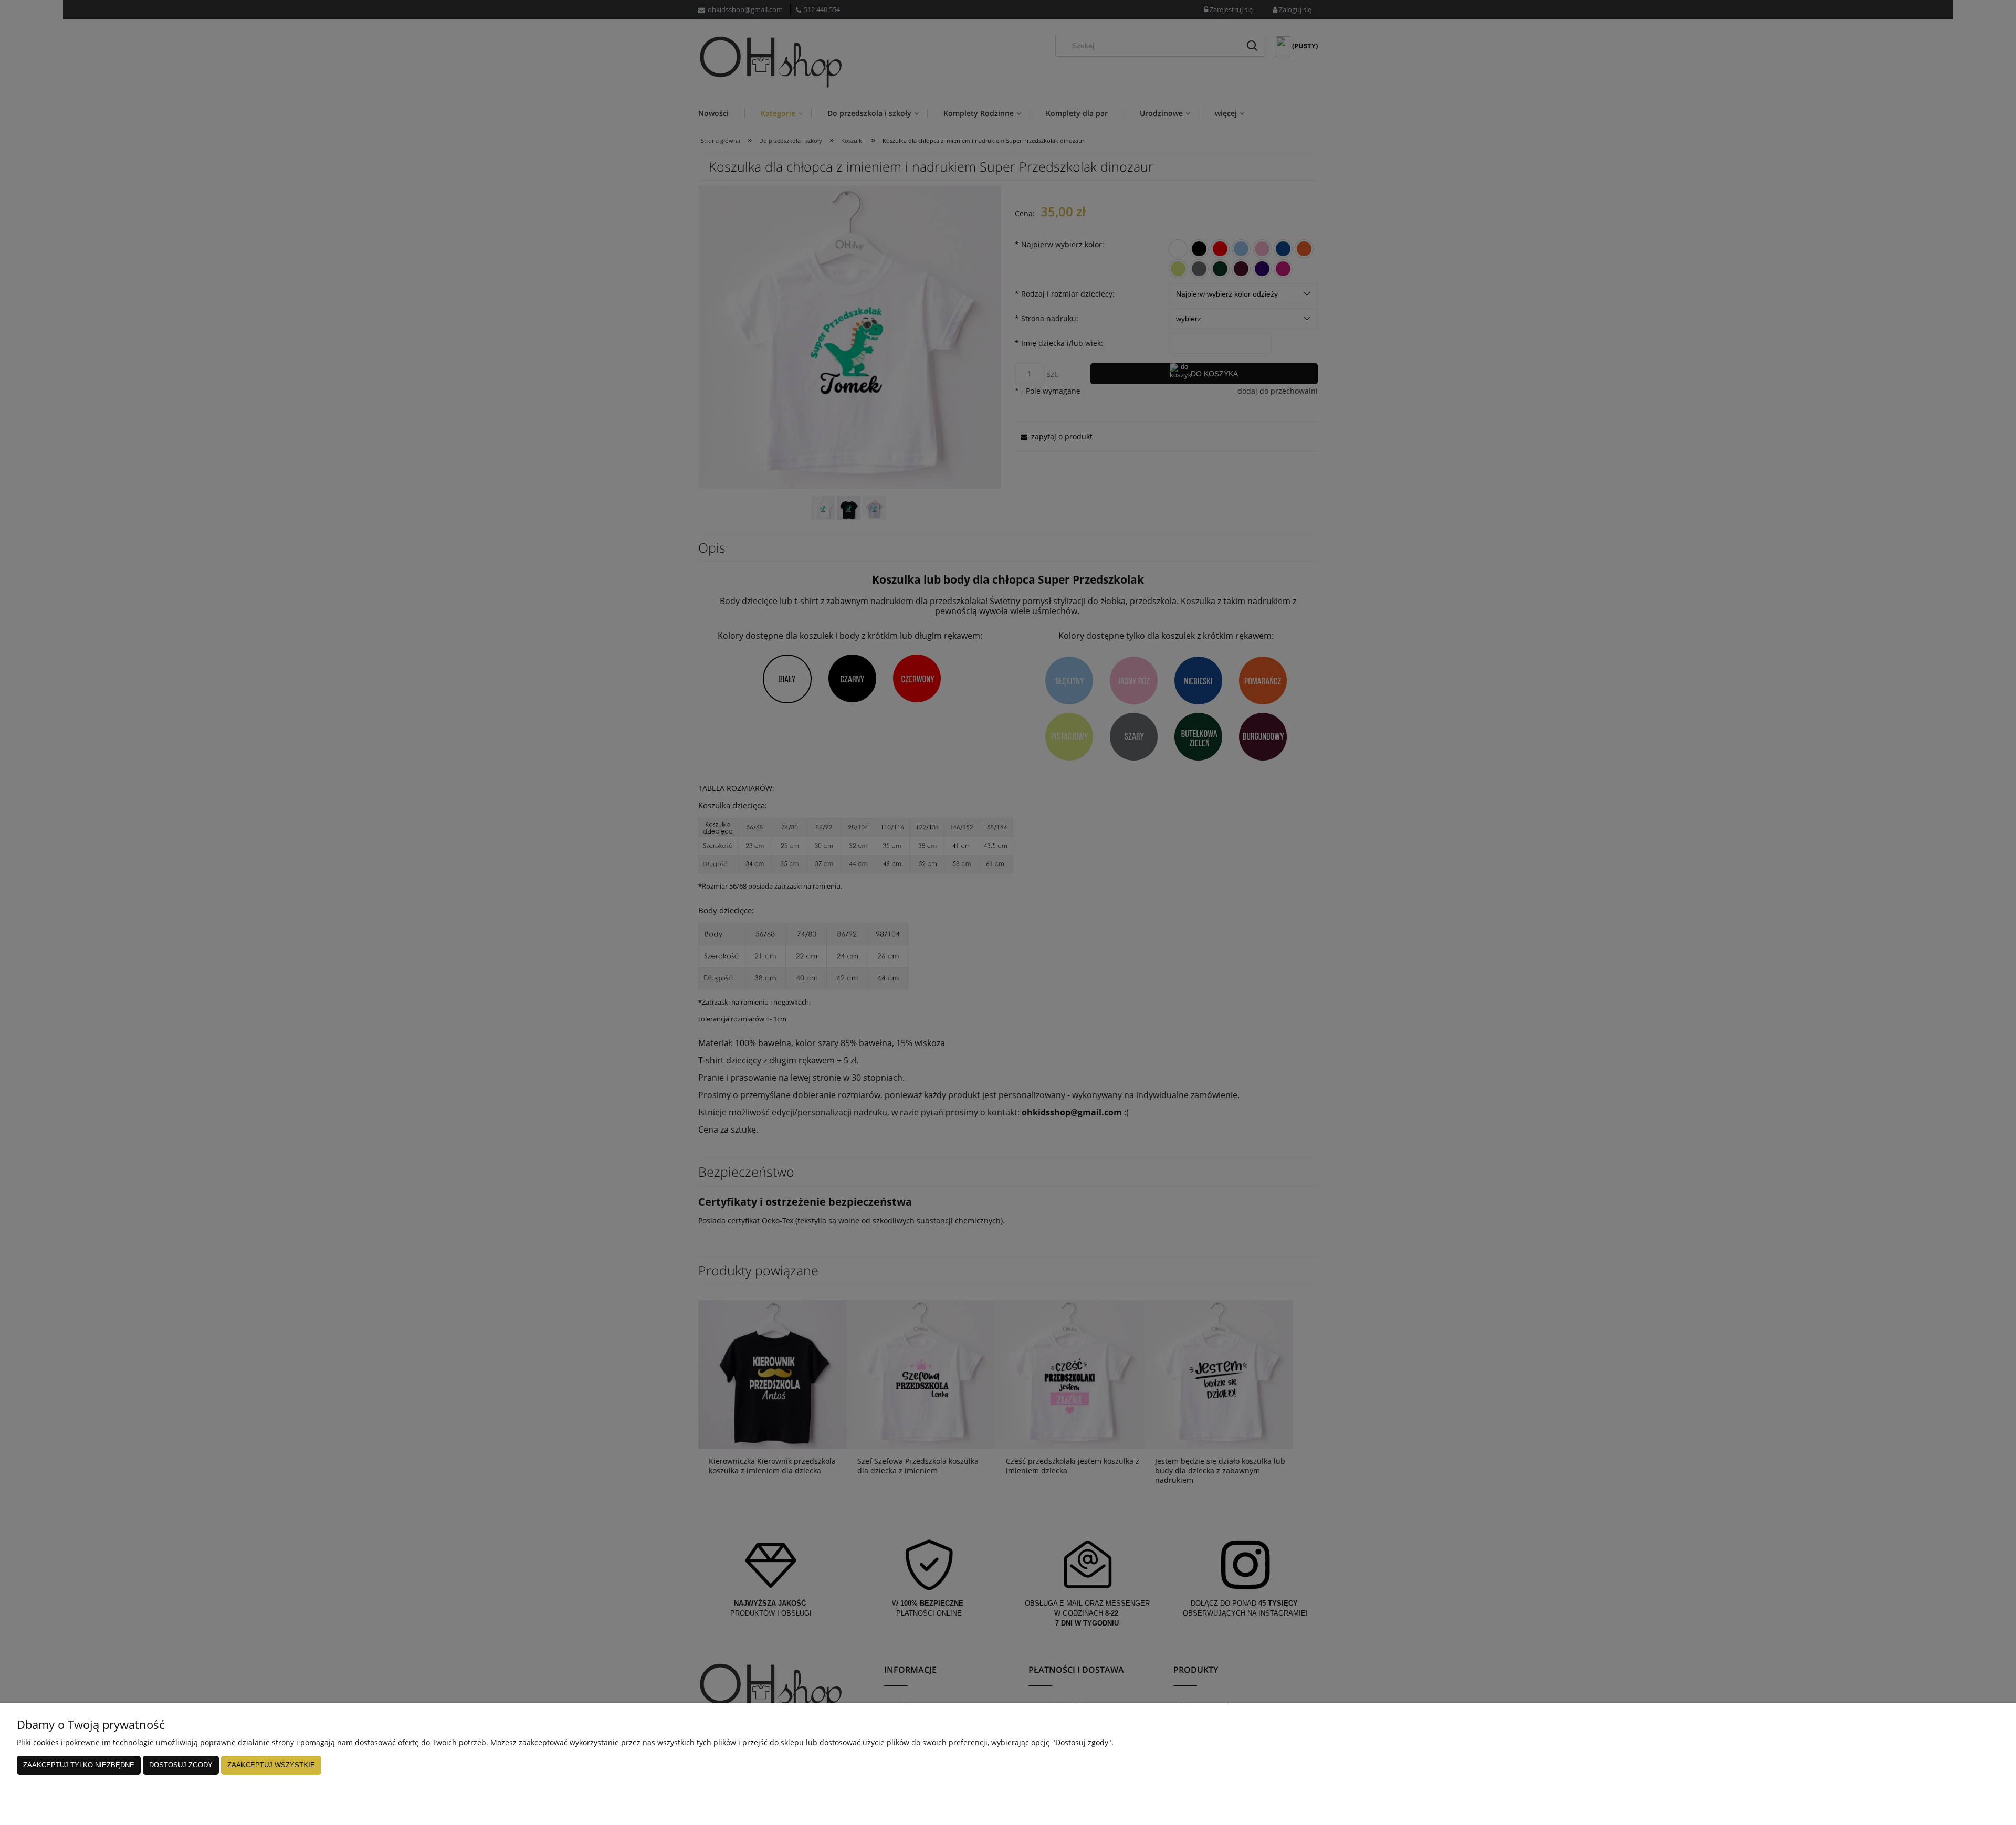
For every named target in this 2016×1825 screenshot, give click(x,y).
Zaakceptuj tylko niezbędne (79, 1765)
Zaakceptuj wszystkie (271, 1765)
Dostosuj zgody (181, 1765)
